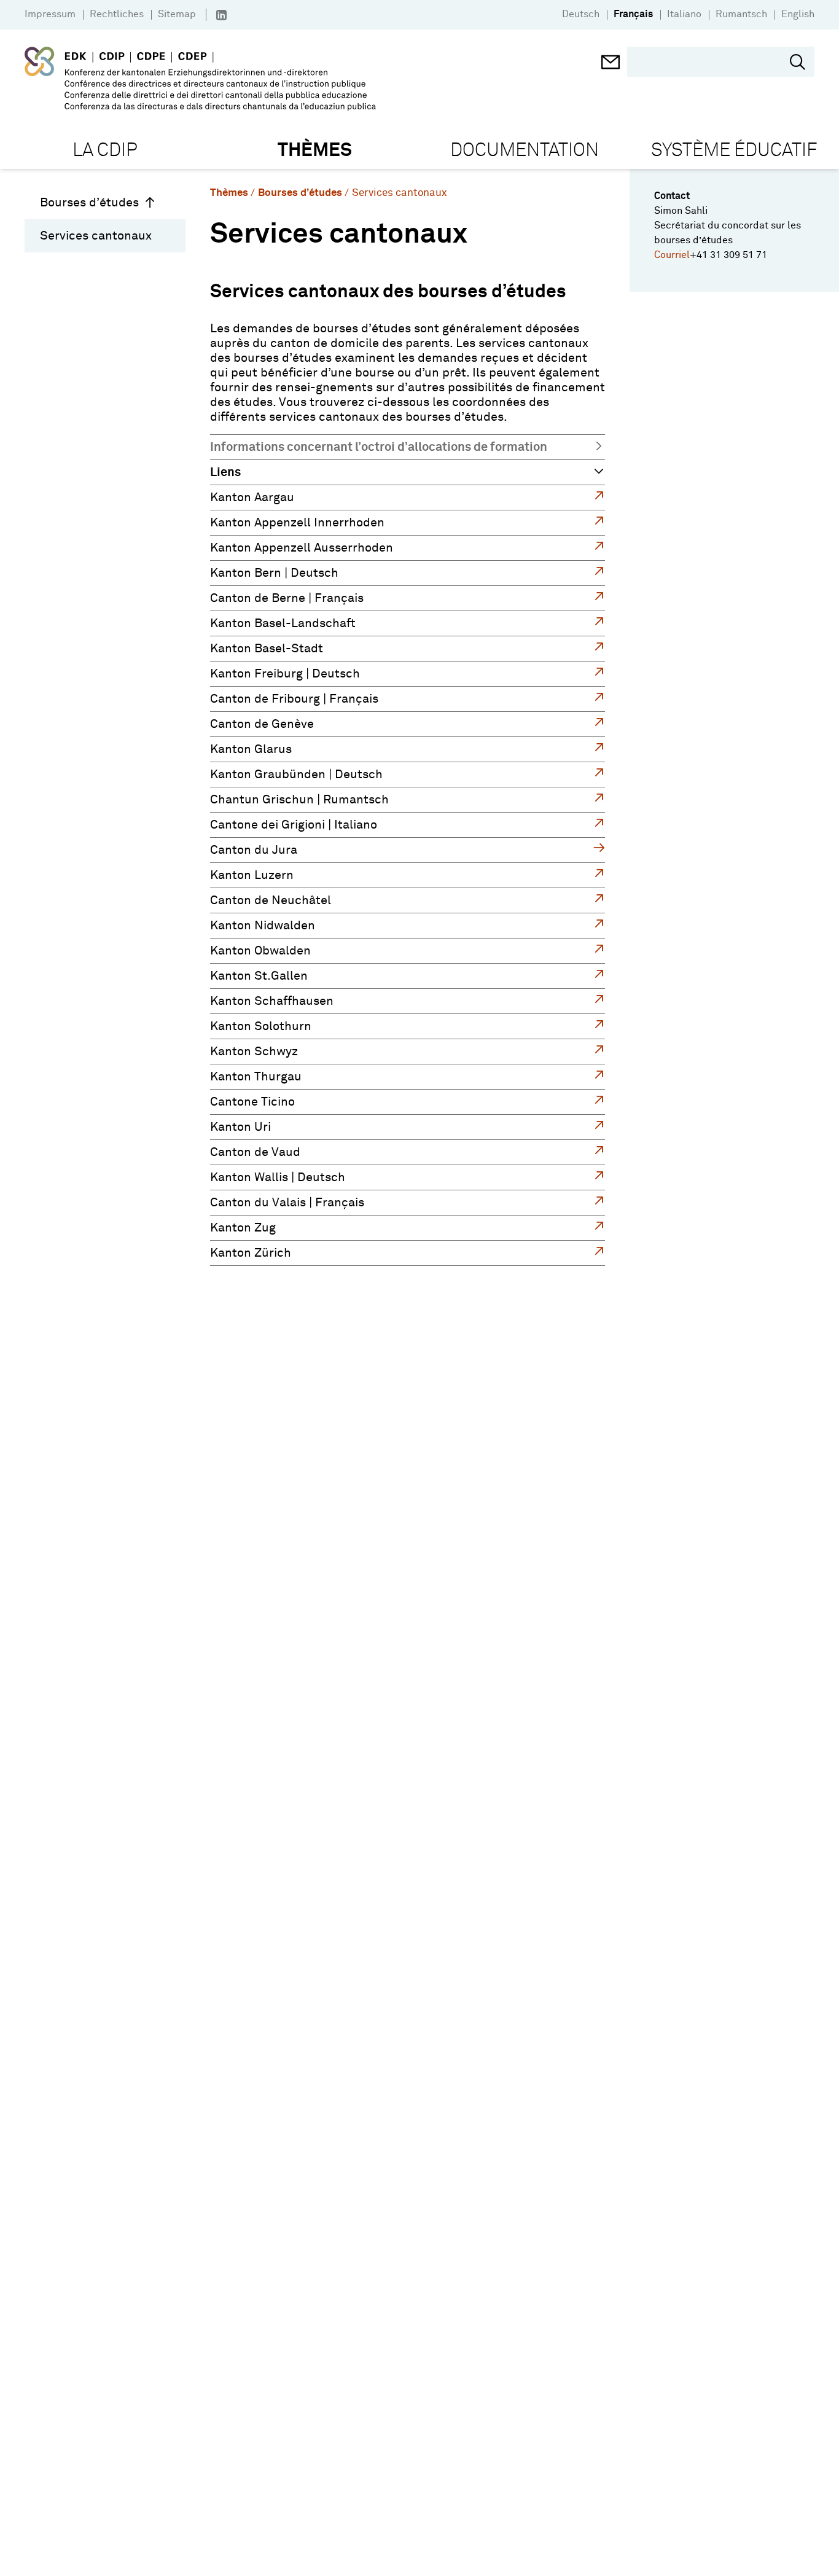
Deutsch (581, 14)
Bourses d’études (89, 203)
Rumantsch (741, 14)
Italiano (684, 14)
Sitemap (177, 14)
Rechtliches (117, 14)
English (798, 14)
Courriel (672, 255)
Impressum (50, 14)
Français (633, 14)
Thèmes (229, 193)
